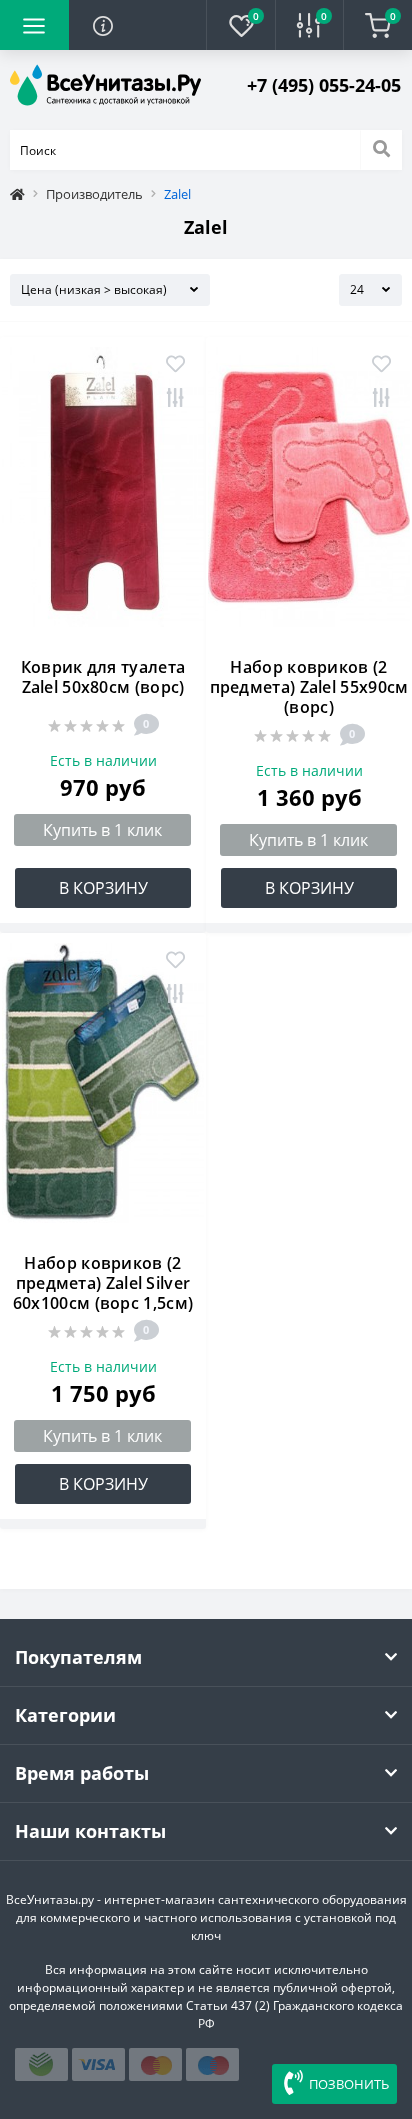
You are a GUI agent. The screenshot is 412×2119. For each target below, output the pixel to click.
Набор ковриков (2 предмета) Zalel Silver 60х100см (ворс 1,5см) (103, 1283)
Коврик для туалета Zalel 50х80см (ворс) (103, 677)
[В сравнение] (175, 399)
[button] (324, 85)
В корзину (103, 888)
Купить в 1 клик (102, 830)
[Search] (381, 150)
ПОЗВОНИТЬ (349, 2084)
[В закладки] (175, 365)
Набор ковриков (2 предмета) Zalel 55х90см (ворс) (309, 687)
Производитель (94, 194)
